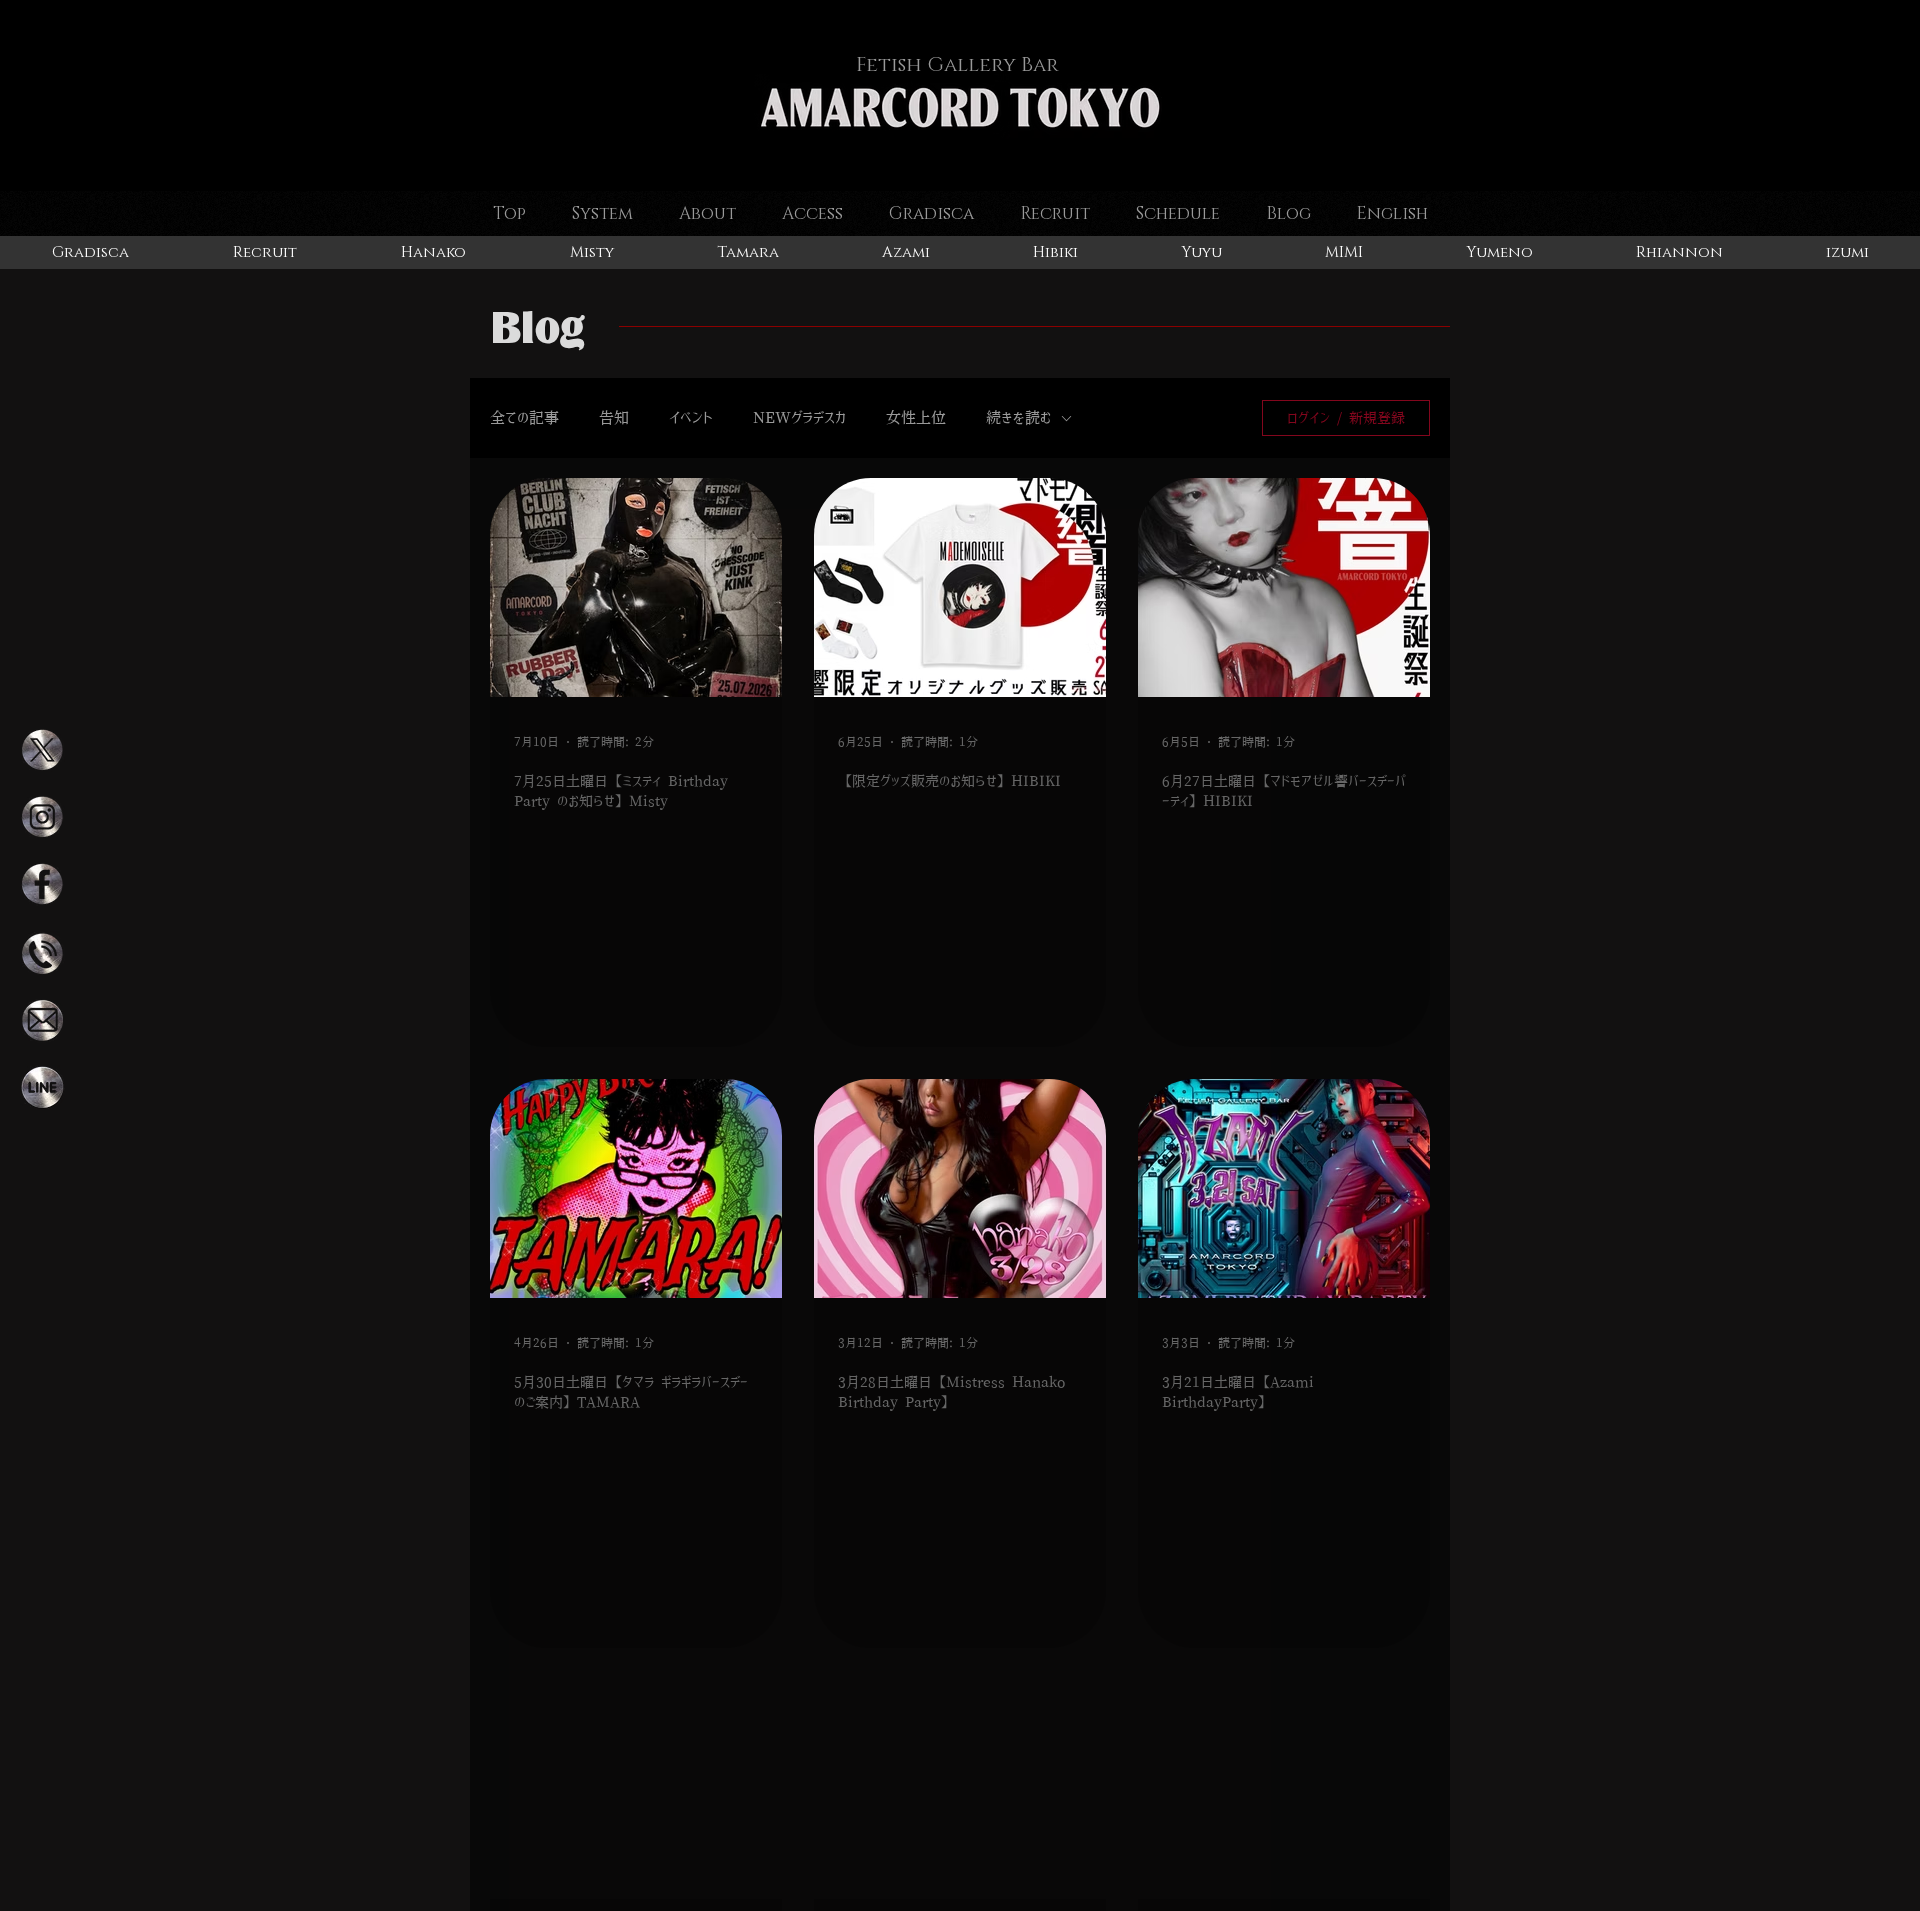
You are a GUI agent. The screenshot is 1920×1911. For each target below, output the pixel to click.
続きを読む (1018, 417)
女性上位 (916, 417)
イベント (691, 417)
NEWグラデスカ (799, 417)
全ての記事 (524, 417)
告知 (614, 417)
